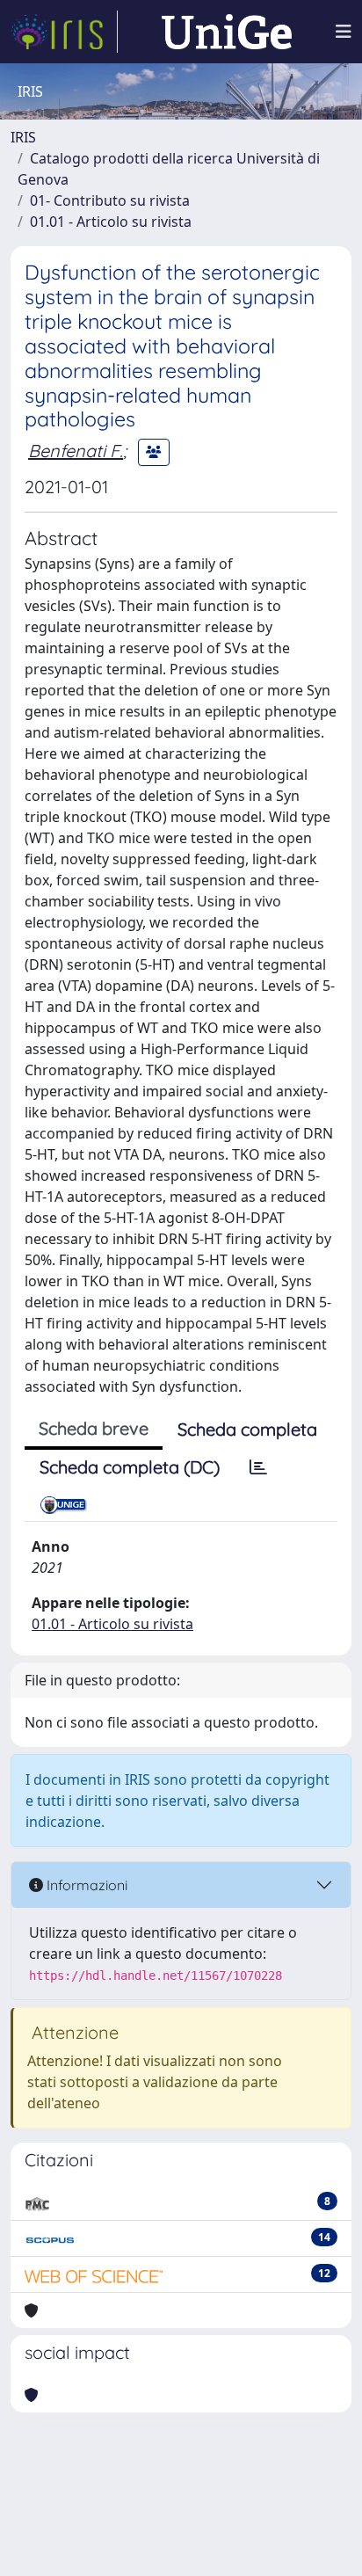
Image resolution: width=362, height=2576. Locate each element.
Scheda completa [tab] (247, 1429)
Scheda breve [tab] (94, 1428)
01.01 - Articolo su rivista (111, 222)
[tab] (258, 1467)
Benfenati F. (76, 451)
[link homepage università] (227, 32)
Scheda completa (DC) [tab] (130, 1467)
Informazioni (85, 1885)
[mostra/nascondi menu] (344, 32)
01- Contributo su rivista (110, 200)
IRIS (23, 137)
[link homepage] (64, 32)
